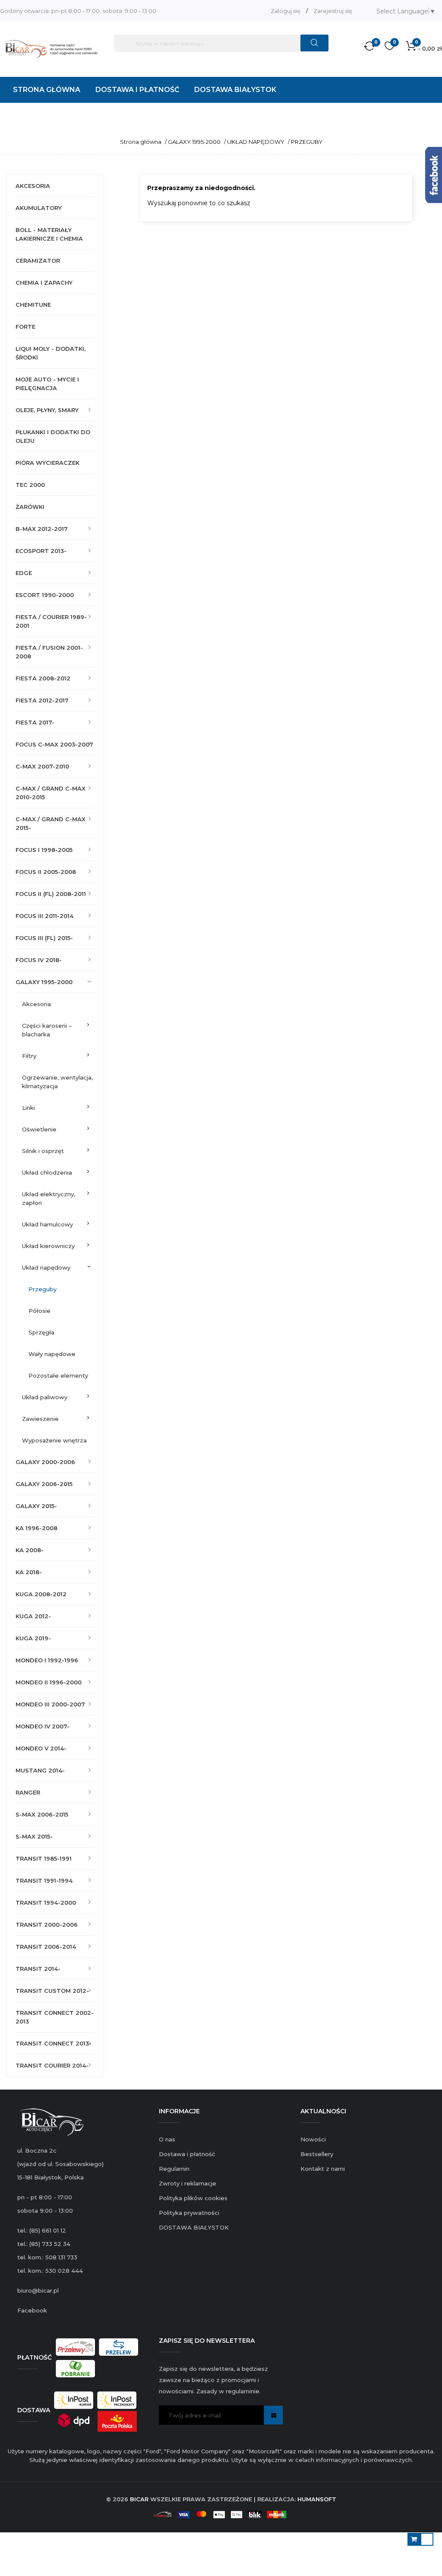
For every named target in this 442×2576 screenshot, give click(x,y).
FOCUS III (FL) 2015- (44, 938)
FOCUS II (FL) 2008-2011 (51, 894)
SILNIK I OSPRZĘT (43, 1151)
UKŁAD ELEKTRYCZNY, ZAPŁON (49, 1198)
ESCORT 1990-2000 (45, 595)
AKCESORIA (33, 186)
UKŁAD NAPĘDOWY (46, 1267)
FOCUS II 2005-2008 (46, 872)
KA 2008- (30, 1550)
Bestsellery (317, 2154)
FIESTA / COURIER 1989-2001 (51, 621)
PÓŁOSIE (39, 1311)
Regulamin (174, 2169)
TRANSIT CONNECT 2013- (54, 2043)
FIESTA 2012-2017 (42, 700)
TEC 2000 (30, 485)
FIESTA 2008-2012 (43, 678)
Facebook (32, 2310)
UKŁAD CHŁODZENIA (47, 1172)
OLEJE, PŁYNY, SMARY (47, 410)
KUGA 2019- (33, 1638)
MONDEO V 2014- (41, 1748)
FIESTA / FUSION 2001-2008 (49, 652)
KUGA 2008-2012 (41, 1594)
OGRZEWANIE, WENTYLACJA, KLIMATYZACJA (57, 1082)
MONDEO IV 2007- (43, 1726)
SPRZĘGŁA (41, 1332)
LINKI (28, 1108)
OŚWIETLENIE (39, 1129)
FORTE (25, 327)
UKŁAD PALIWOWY (45, 1397)
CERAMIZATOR (38, 260)
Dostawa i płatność (187, 2154)
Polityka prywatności (189, 2213)
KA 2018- (29, 1572)
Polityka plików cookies (193, 2198)
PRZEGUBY (43, 1289)
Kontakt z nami (323, 2169)
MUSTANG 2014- (40, 1770)
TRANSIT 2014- (38, 1969)
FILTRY (29, 1056)
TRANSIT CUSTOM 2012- (52, 1991)
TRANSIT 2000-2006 (47, 1925)
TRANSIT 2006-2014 (46, 1947)
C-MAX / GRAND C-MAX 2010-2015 (51, 793)
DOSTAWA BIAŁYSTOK (194, 2227)
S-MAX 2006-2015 (42, 1814)
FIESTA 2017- (35, 722)
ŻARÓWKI (30, 507)
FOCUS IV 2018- (39, 960)
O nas (167, 2139)
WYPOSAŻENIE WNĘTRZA (54, 1440)
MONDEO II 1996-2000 (49, 1682)
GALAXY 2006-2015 (44, 1484)
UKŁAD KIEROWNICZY (48, 1246)
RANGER (28, 1792)
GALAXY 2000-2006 (45, 1462)
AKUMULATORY (39, 208)
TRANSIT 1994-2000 (46, 1903)
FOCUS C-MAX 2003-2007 (54, 744)
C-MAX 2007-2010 (42, 766)
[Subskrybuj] (273, 2415)
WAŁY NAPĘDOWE (52, 1354)
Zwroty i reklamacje (188, 2183)
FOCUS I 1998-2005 (44, 850)
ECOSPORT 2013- (41, 551)
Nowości (313, 2139)
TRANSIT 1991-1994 (44, 1880)
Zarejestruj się (333, 11)
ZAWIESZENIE (40, 1419)
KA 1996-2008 (36, 1528)
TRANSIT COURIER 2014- (52, 2065)
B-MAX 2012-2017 (42, 529)
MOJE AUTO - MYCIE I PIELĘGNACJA (47, 384)
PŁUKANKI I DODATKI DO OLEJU (53, 436)
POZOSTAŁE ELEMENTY (58, 1375)
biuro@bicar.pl (38, 2290)
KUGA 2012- (33, 1616)
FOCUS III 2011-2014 (44, 916)
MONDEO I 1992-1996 (47, 1660)
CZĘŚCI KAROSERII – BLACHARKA (47, 1030)
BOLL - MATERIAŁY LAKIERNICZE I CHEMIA (49, 234)
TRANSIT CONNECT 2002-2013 (55, 2017)
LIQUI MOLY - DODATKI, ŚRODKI (51, 353)
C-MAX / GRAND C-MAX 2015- (51, 823)
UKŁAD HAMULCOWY (47, 1224)
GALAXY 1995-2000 (44, 982)
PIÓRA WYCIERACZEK (47, 463)
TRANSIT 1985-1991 (44, 1858)
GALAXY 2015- (36, 1506)
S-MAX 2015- (34, 1836)
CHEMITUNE (33, 305)
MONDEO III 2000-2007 (50, 1704)
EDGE (24, 573)
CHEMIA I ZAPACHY (44, 283)
